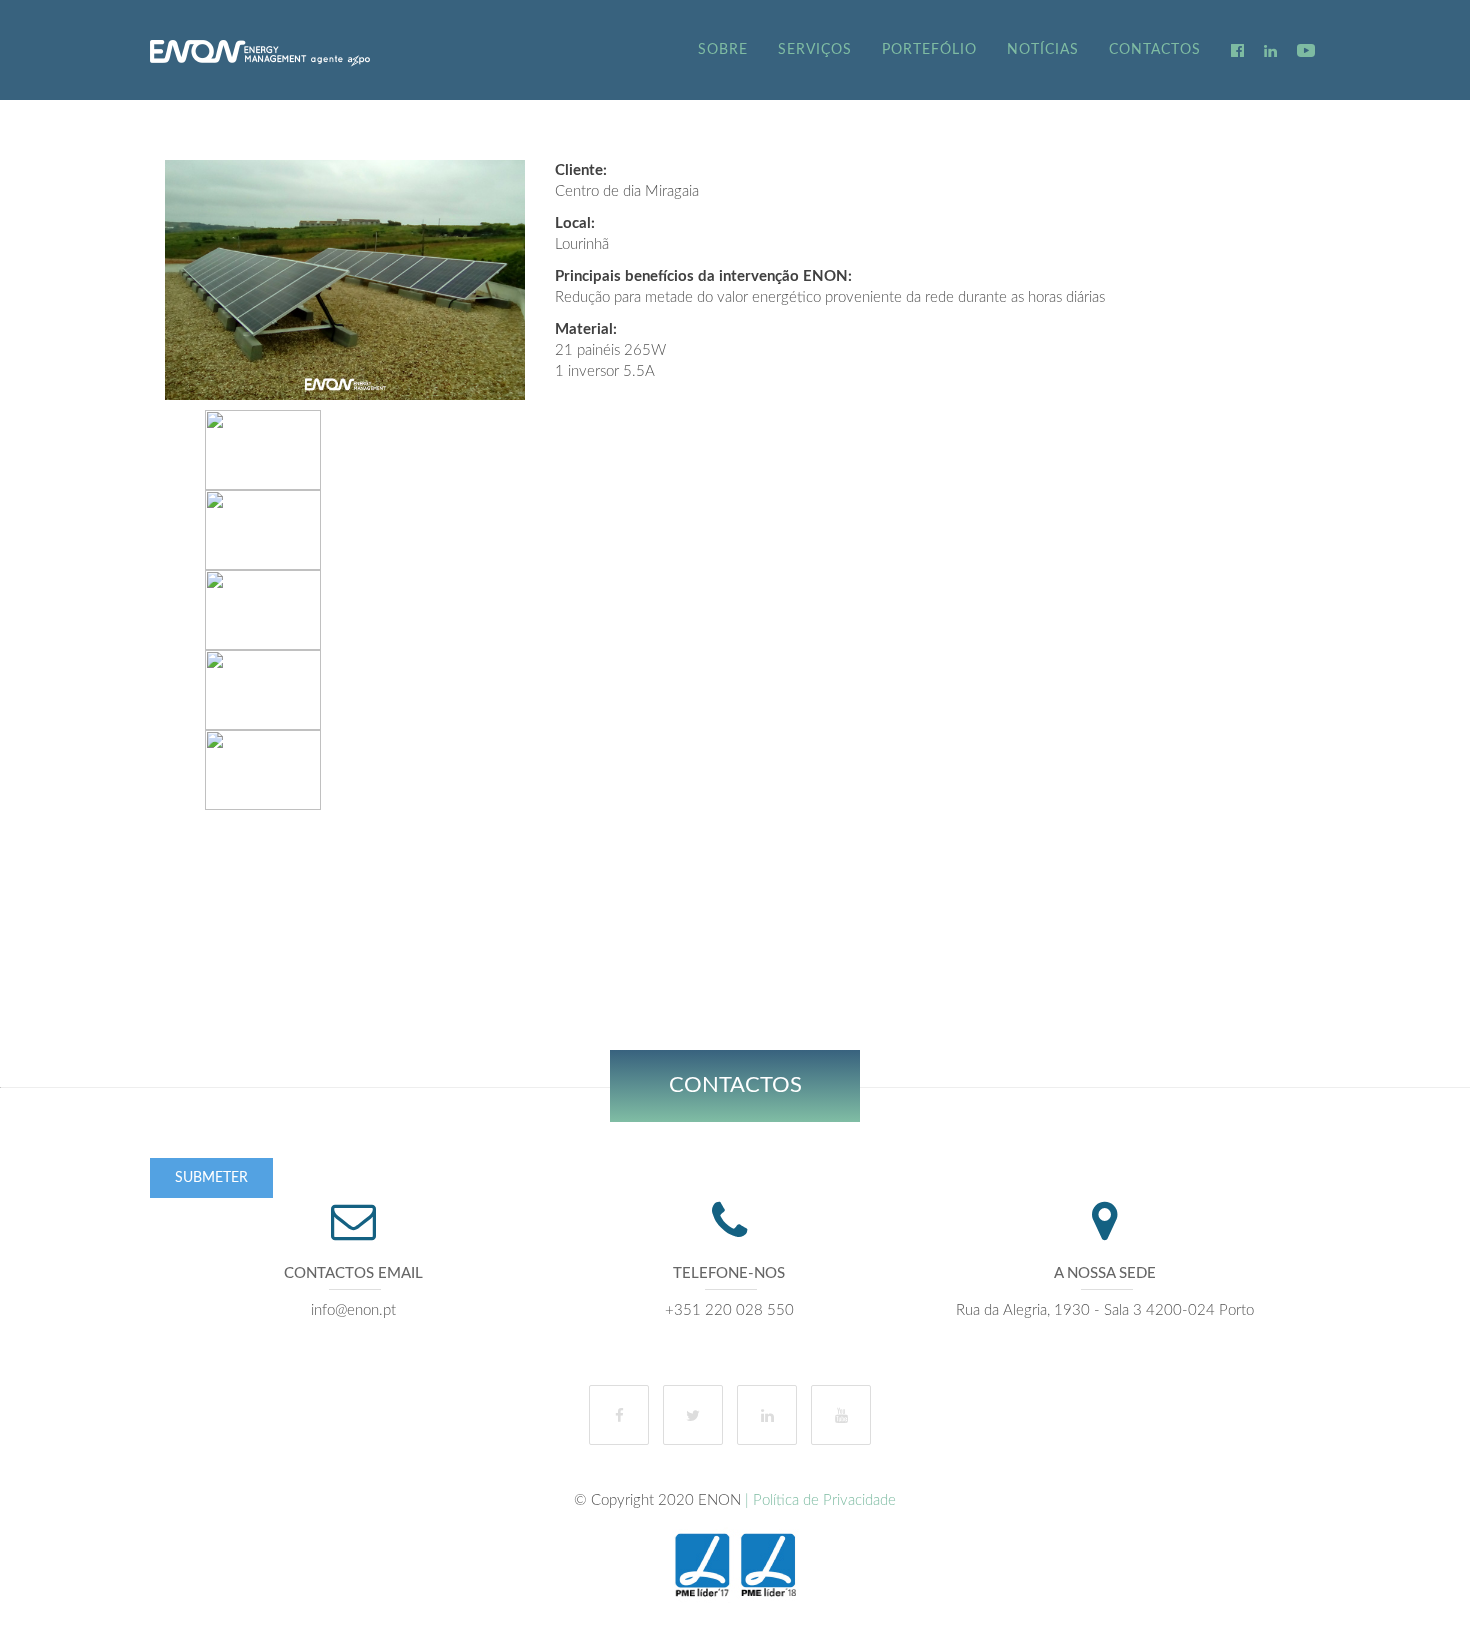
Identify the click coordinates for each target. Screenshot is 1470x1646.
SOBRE (723, 50)
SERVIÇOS (815, 50)
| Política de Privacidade (818, 1500)
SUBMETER (211, 1178)
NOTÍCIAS (1043, 50)
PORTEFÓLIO (929, 50)
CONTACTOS (1155, 50)
